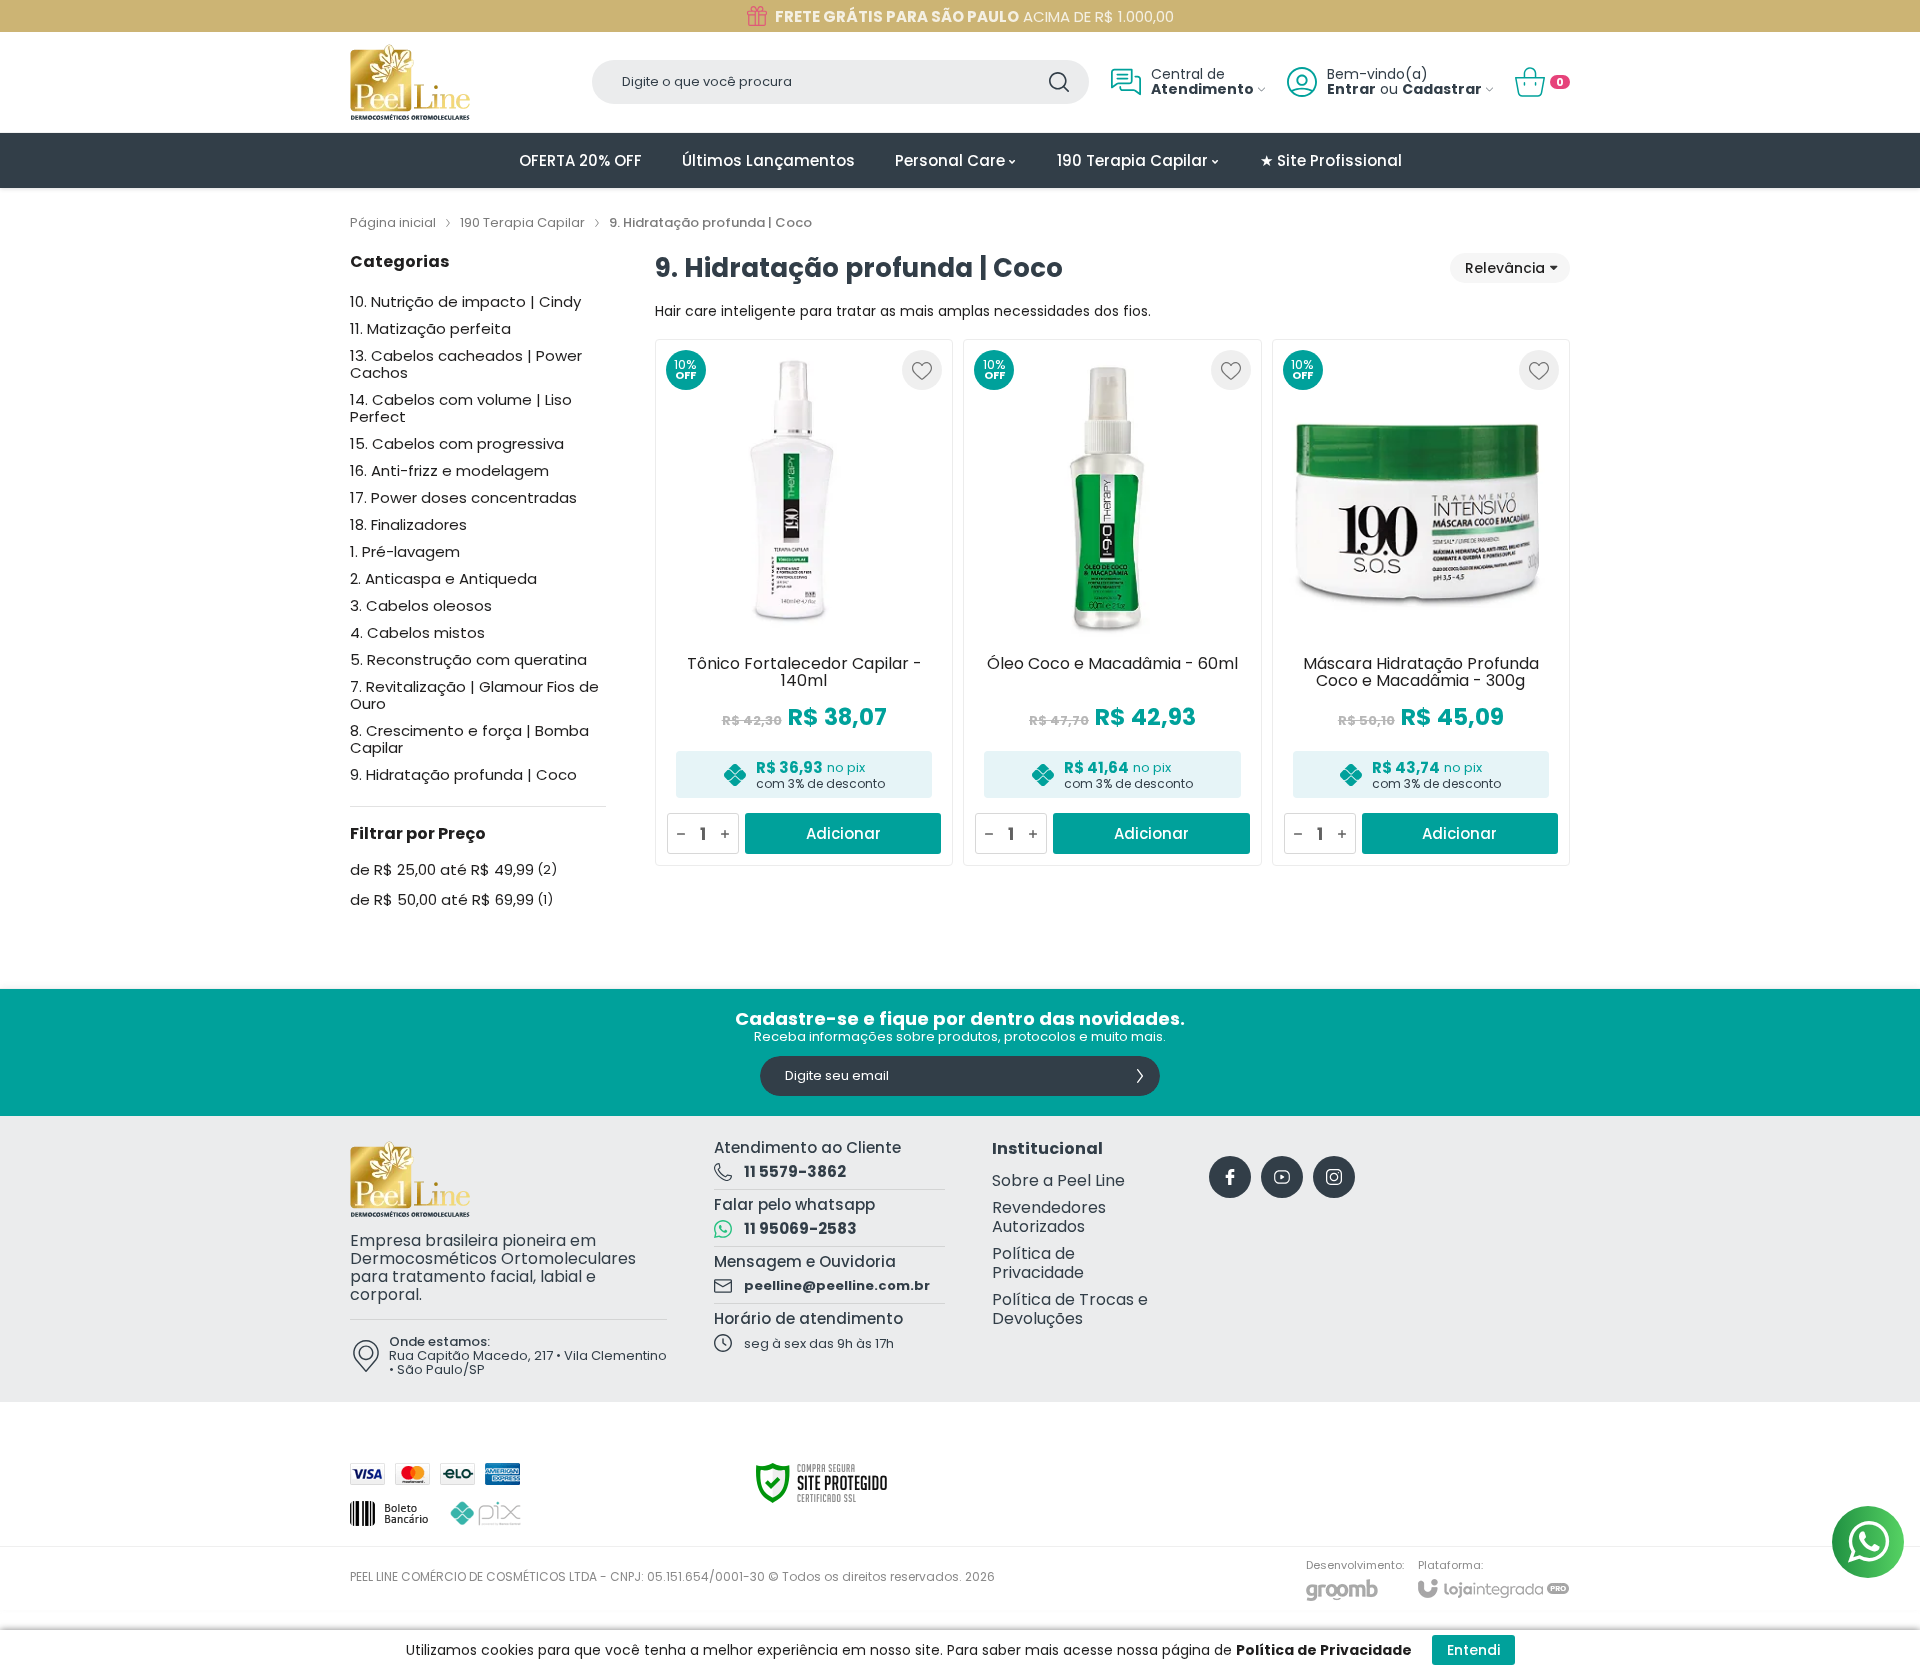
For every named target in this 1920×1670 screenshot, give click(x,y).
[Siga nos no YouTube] (1282, 1177)
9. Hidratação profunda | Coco (463, 774)
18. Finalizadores (408, 524)
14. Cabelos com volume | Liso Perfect (461, 408)
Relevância (1505, 268)
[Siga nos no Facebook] (1230, 1177)
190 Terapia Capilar (522, 222)
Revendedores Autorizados (1049, 1217)
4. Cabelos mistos (417, 632)
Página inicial (393, 222)
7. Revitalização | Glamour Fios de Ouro (474, 695)
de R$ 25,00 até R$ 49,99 (453, 870)
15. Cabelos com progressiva (457, 443)
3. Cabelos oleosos (421, 605)
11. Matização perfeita (430, 328)
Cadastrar (1442, 89)
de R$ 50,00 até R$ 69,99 (451, 900)
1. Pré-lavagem (405, 551)
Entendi (1473, 1650)
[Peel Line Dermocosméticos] (410, 82)
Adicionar (843, 833)
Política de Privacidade (1038, 1263)
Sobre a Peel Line (1058, 1180)
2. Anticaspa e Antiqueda (443, 578)
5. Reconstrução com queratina (468, 659)
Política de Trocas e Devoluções (1070, 1309)
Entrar (1351, 89)
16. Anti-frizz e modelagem (449, 470)
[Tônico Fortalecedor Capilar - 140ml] (804, 602)
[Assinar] (1140, 1076)
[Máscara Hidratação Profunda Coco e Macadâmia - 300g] (1421, 602)
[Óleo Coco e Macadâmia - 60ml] (1112, 602)
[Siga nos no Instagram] (1334, 1177)
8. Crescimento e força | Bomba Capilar (469, 739)
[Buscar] (1059, 82)
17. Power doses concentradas (463, 497)
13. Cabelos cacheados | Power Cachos (466, 364)
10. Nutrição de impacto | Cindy (465, 301)
